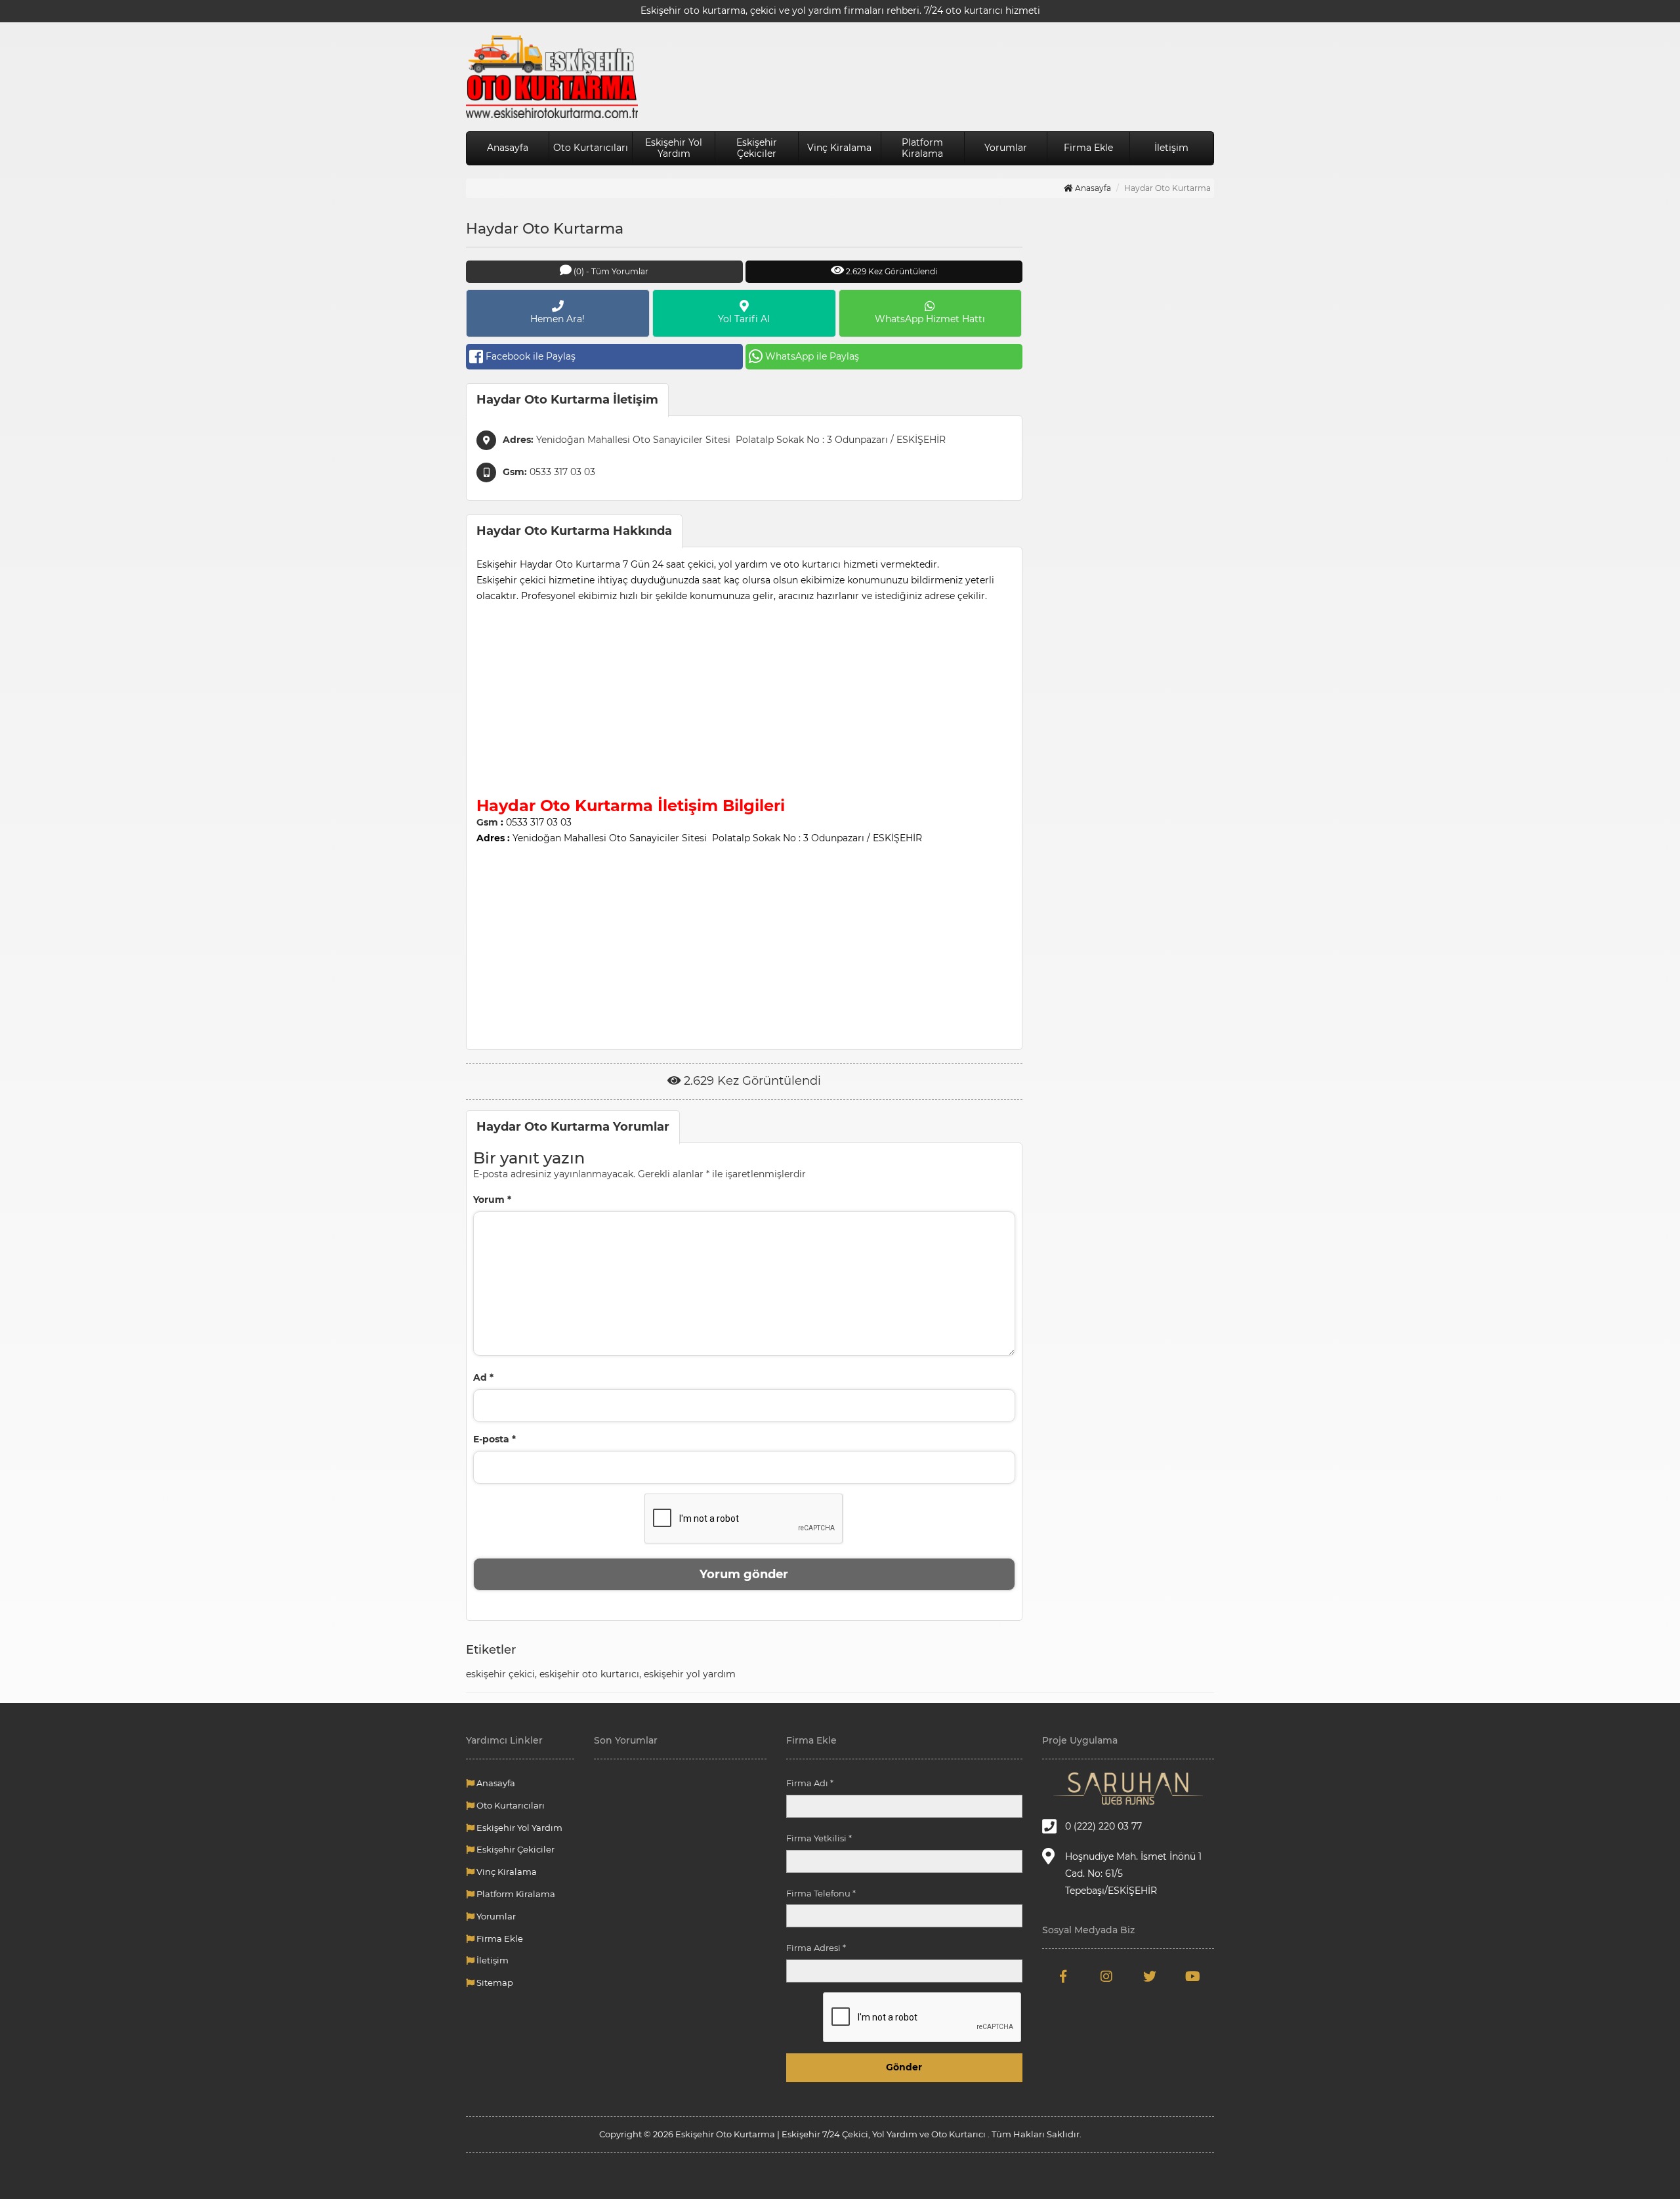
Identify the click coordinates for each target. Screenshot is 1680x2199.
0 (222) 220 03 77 (1103, 1826)
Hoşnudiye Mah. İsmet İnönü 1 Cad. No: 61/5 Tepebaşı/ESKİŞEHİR (1133, 1874)
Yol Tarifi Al (744, 319)
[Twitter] (1150, 1977)
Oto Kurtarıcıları (591, 148)
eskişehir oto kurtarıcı (589, 1674)
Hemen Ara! (557, 319)
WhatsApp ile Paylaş (812, 356)
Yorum (492, 1200)
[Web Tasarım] (1128, 1789)
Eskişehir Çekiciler (757, 148)
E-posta (494, 1439)
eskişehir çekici (500, 1674)
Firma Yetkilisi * (819, 1838)
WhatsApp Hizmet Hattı (930, 319)
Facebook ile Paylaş (531, 356)
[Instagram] (1106, 1977)
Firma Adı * (810, 1783)
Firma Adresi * (816, 1948)
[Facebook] (1064, 1977)
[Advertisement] (744, 696)
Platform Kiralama (922, 148)
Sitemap (494, 1982)
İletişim (1171, 148)
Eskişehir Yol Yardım (674, 148)
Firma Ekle (1088, 148)
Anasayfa (508, 148)
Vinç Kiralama (839, 148)
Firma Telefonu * (821, 1893)
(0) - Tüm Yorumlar (610, 271)
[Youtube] (1192, 1977)
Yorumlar (1006, 148)
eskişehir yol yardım (690, 1674)
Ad (483, 1377)
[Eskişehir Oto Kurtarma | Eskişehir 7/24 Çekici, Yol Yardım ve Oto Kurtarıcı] (552, 77)
